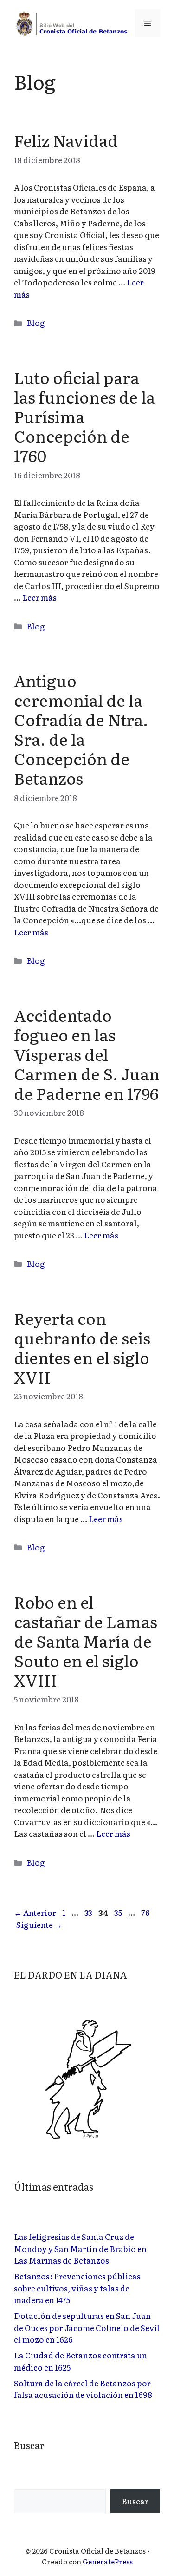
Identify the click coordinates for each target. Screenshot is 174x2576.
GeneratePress (108, 2561)
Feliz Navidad (66, 140)
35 (119, 1912)
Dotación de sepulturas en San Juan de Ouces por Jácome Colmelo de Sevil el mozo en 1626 (87, 2327)
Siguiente (39, 1924)
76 (146, 1912)
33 (89, 1912)
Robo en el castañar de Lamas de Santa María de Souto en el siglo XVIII (86, 1641)
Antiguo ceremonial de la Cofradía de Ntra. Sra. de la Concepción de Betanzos (81, 729)
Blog (36, 322)
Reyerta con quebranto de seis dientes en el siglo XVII (82, 1347)
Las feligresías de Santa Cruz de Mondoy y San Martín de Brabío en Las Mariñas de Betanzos (80, 2248)
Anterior (35, 1912)
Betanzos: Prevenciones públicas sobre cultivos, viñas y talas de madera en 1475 (77, 2288)
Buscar (135, 2501)
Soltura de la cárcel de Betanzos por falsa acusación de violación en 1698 (83, 2389)
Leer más (39, 597)
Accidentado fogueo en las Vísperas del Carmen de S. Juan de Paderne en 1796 (87, 1054)
